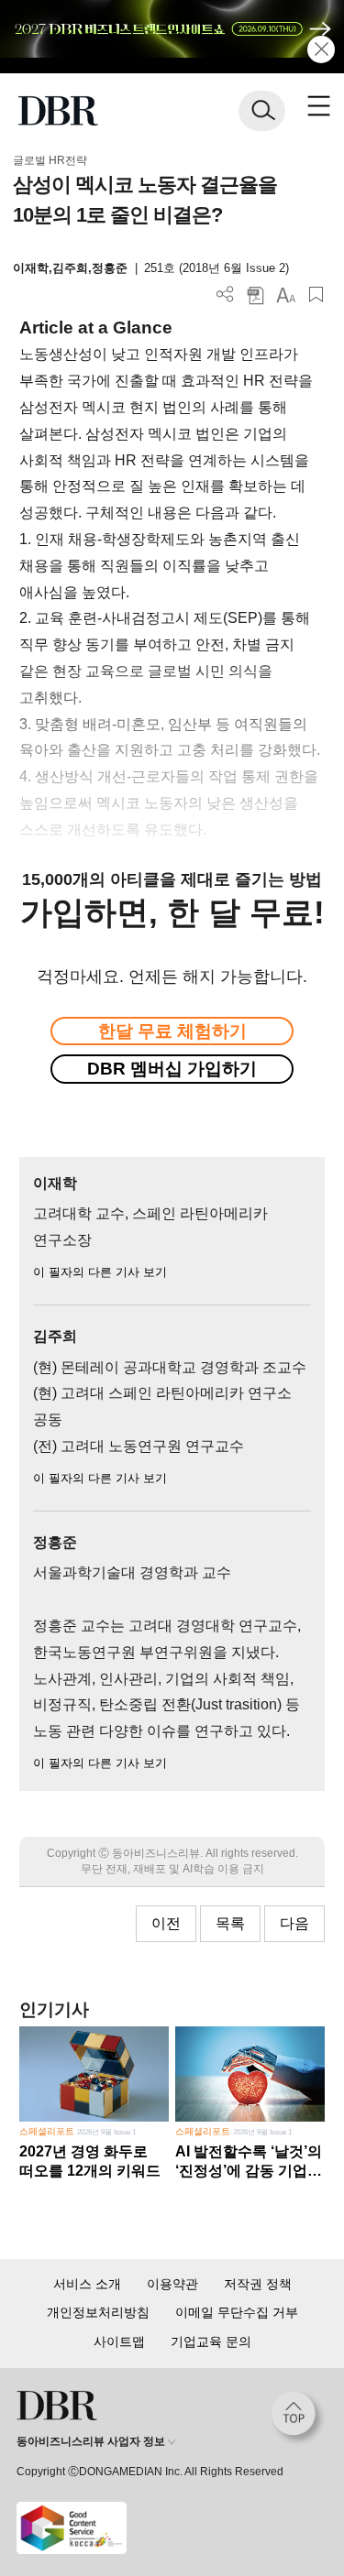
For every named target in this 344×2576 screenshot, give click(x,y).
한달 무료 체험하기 (172, 1031)
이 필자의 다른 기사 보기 (100, 1272)
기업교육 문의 (211, 2341)
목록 (230, 1923)
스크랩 (316, 295)
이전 (166, 1923)
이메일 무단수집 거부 (237, 2312)
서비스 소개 (87, 2284)
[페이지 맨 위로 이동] (298, 2418)
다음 (294, 1923)
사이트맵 (119, 2341)
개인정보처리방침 (98, 2312)
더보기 (225, 295)
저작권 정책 (258, 2284)
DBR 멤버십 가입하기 (172, 1069)
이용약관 (172, 2284)
